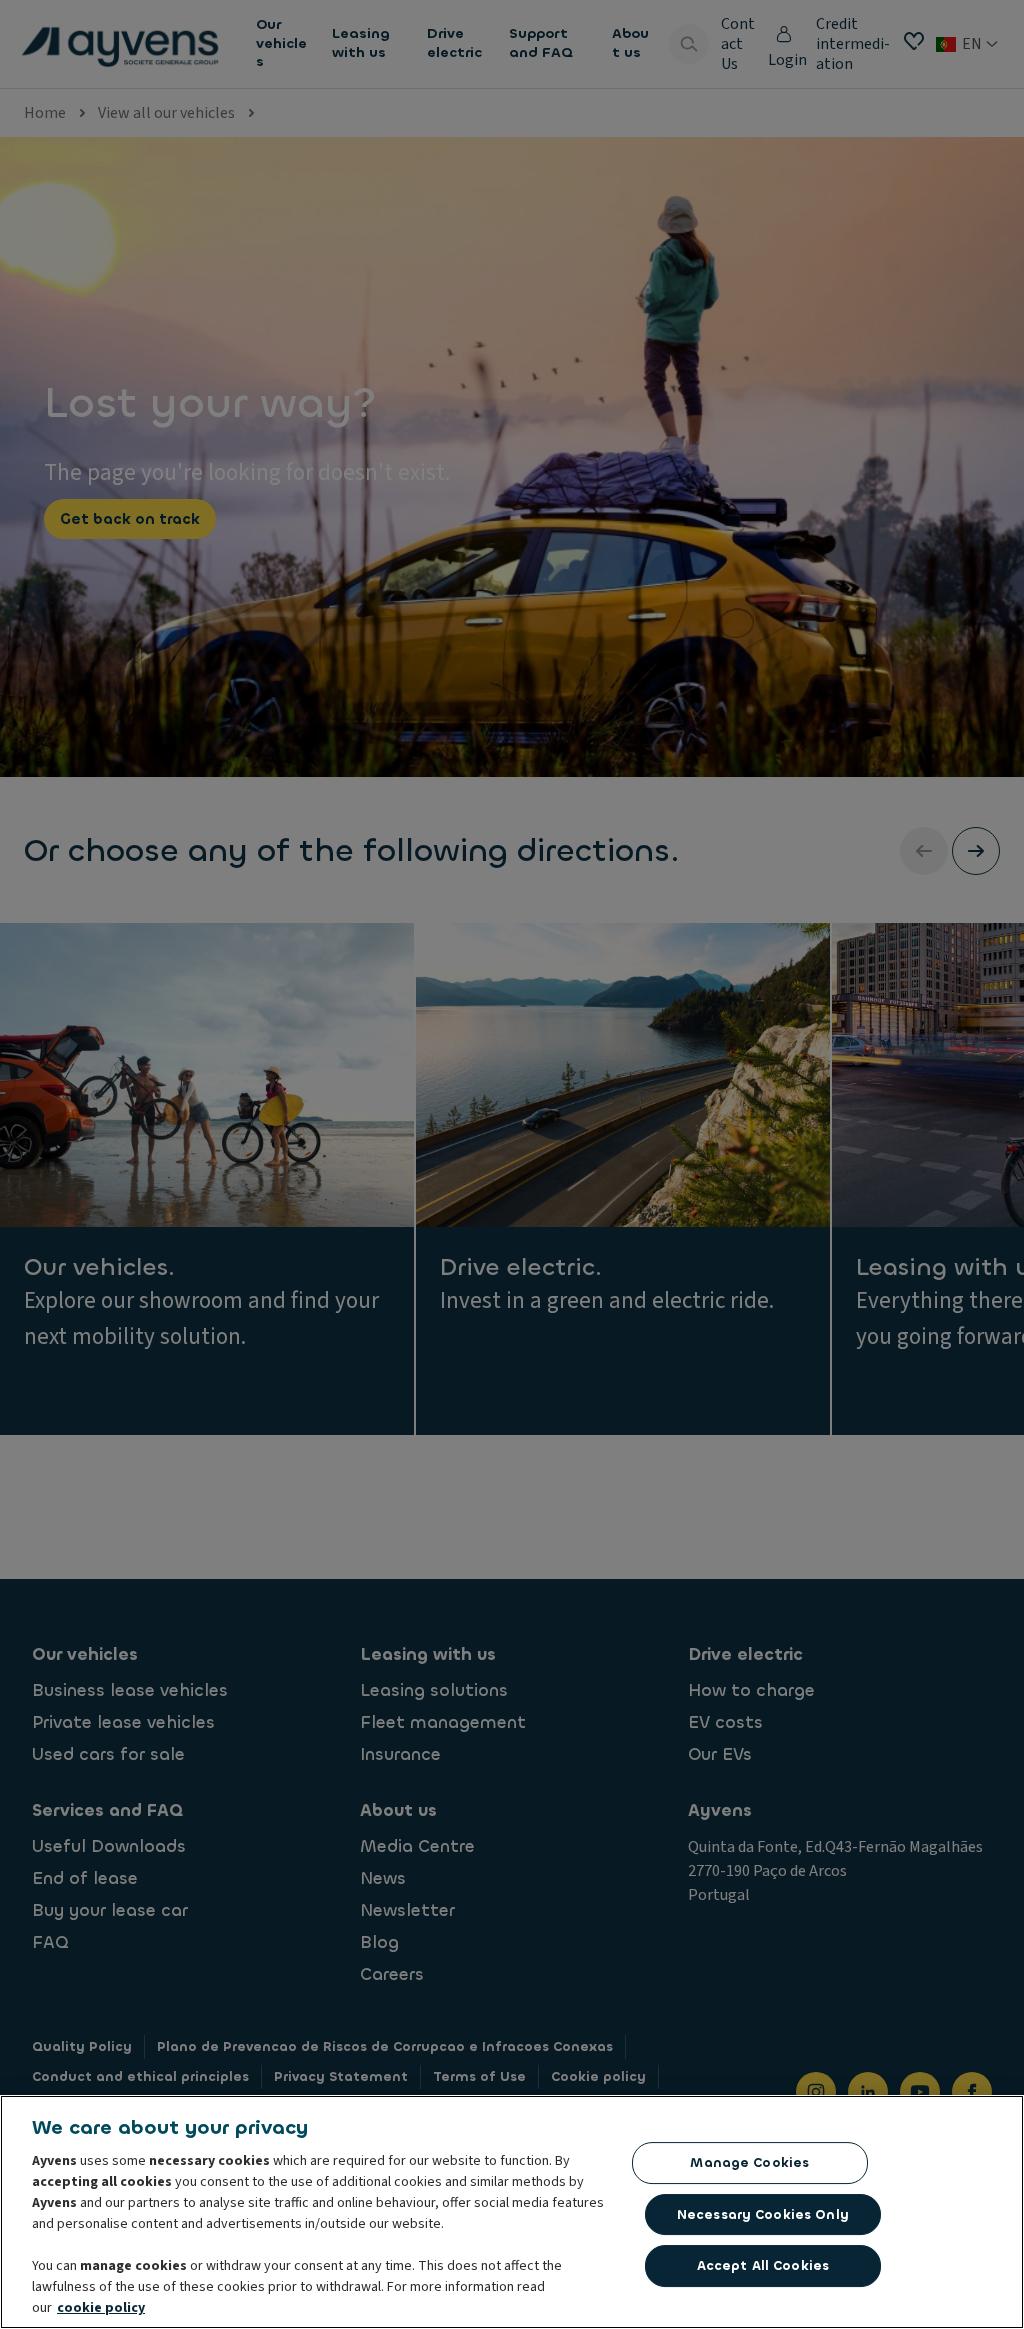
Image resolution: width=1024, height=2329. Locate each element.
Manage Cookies (749, 2162)
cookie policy (101, 2308)
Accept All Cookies (763, 2265)
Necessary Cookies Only (763, 2214)
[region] (512, 2212)
